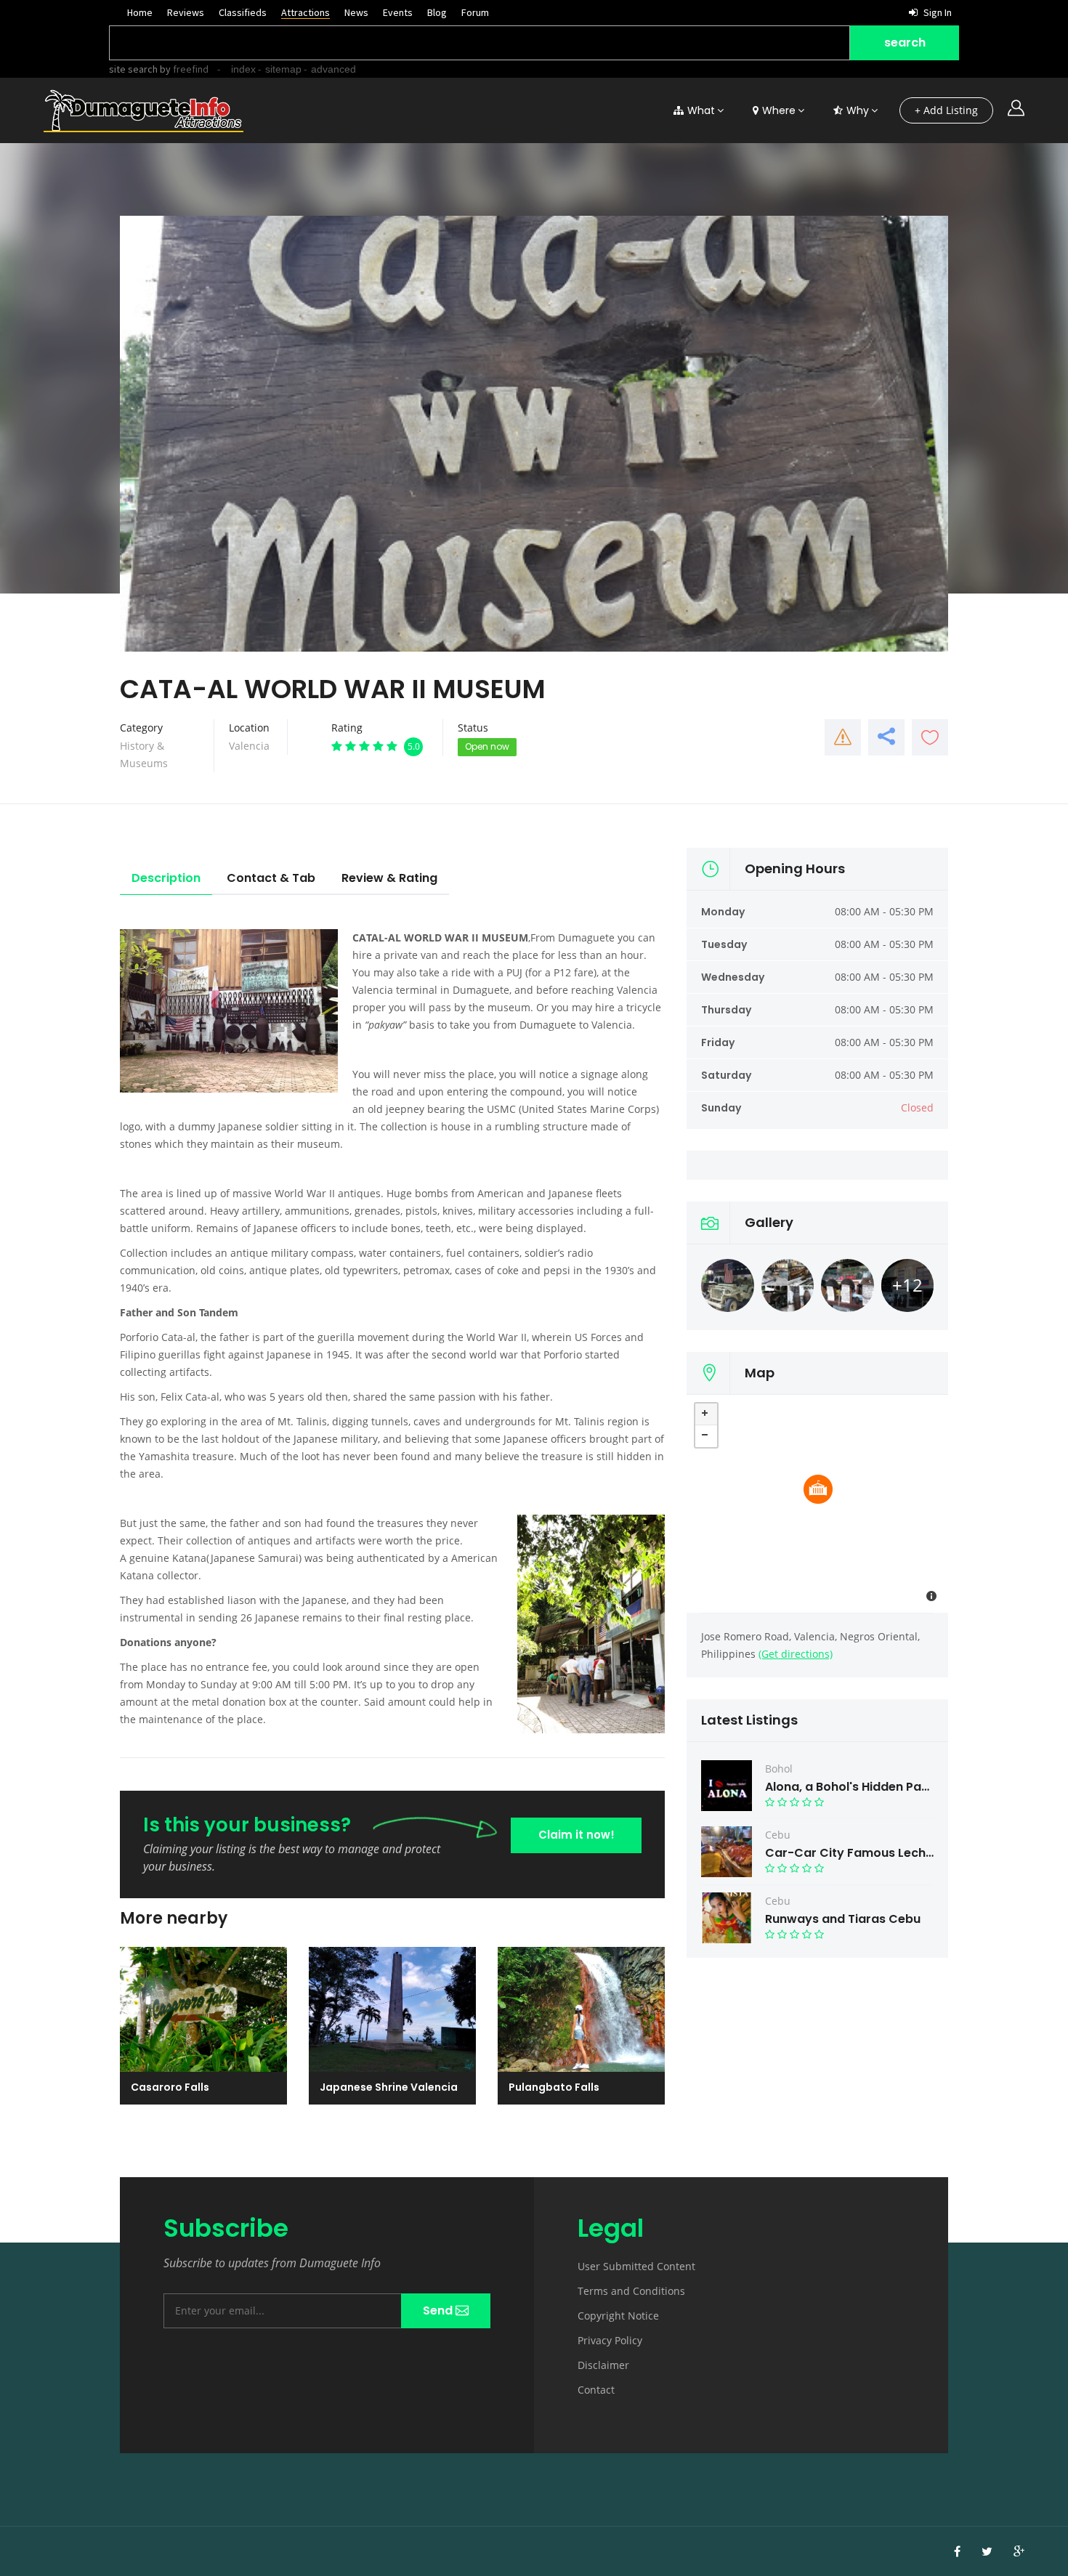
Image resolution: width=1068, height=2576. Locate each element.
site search (133, 69)
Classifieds (243, 12)
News (356, 12)
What (701, 110)
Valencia (249, 746)
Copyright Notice (618, 2316)
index (243, 69)
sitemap (283, 69)
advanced (333, 69)
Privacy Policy (610, 2340)
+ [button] (706, 1414)
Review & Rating (389, 878)
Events (398, 12)
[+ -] (817, 1504)
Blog (437, 12)
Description (166, 878)
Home (140, 12)
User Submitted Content (636, 2266)
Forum (475, 12)
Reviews (186, 12)
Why (858, 110)
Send (439, 2310)
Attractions (306, 12)
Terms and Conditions (631, 2291)
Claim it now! (577, 1835)
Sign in (936, 12)
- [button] (706, 1436)
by (183, 69)
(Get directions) (796, 1654)
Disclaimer (603, 2365)
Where (779, 110)
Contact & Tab (271, 878)
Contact (596, 2390)
